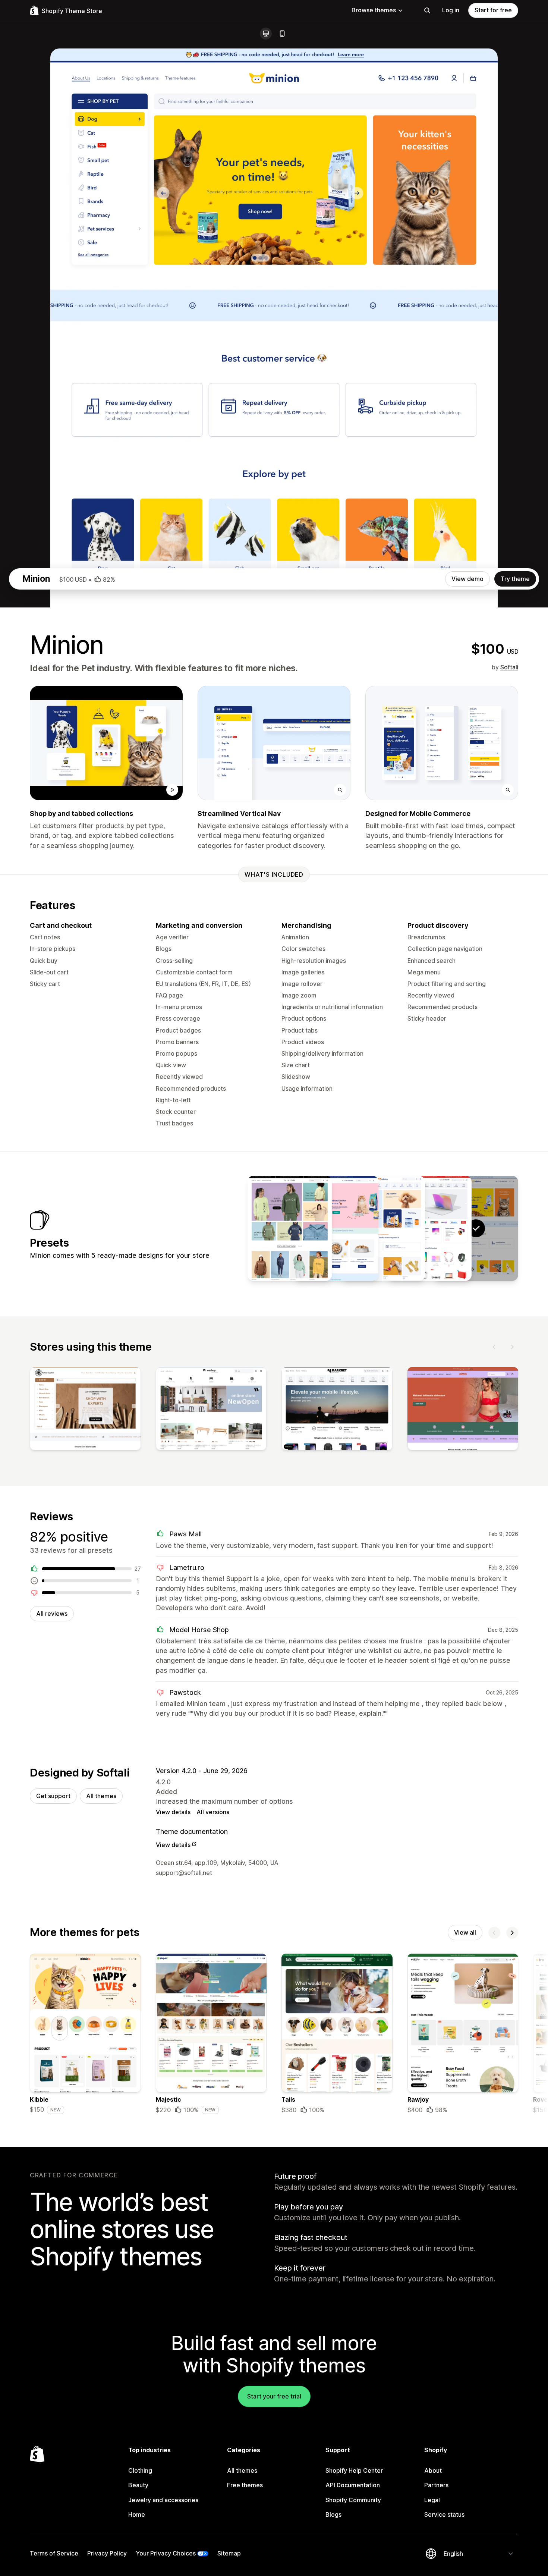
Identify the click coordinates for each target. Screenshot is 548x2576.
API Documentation (353, 2485)
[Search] (427, 10)
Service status (444, 2514)
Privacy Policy (107, 2553)
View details (173, 1812)
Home (137, 2514)
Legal (432, 2500)
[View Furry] (336, 1228)
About (433, 2470)
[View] (85, 1410)
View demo (467, 579)
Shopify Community (353, 2500)
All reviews (52, 1614)
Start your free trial (274, 2396)
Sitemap (229, 2553)
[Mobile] (282, 34)
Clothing (140, 2470)
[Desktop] (266, 34)
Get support (53, 1796)
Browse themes (374, 10)
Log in (451, 10)
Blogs (333, 2514)
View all (465, 1932)
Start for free (493, 10)
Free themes (245, 2485)
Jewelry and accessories (163, 2500)
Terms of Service (54, 2553)
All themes (101, 1796)
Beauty (138, 2485)
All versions (213, 1812)
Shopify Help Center (354, 2470)
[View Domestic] (383, 1228)
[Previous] (494, 1347)
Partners (436, 2485)
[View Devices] (429, 1228)
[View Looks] (290, 1228)
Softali (509, 667)
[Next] (512, 1347)
